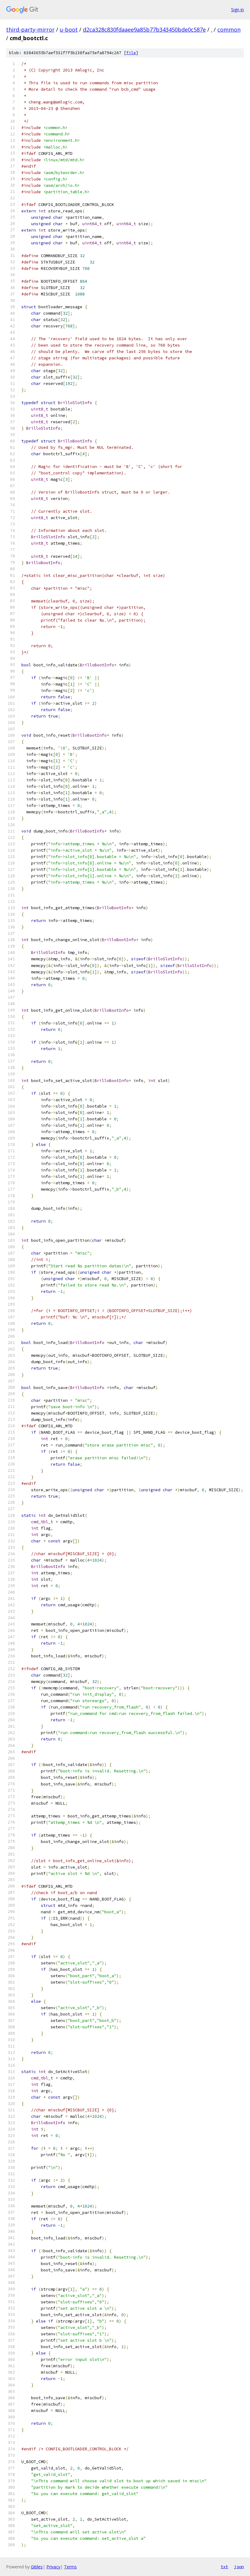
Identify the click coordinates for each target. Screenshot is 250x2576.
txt (224, 2567)
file (131, 53)
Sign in (237, 10)
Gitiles (37, 2567)
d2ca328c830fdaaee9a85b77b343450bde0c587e (144, 30)
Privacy (53, 2567)
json (239, 2567)
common (229, 30)
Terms (70, 2567)
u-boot (69, 30)
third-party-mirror (30, 30)
